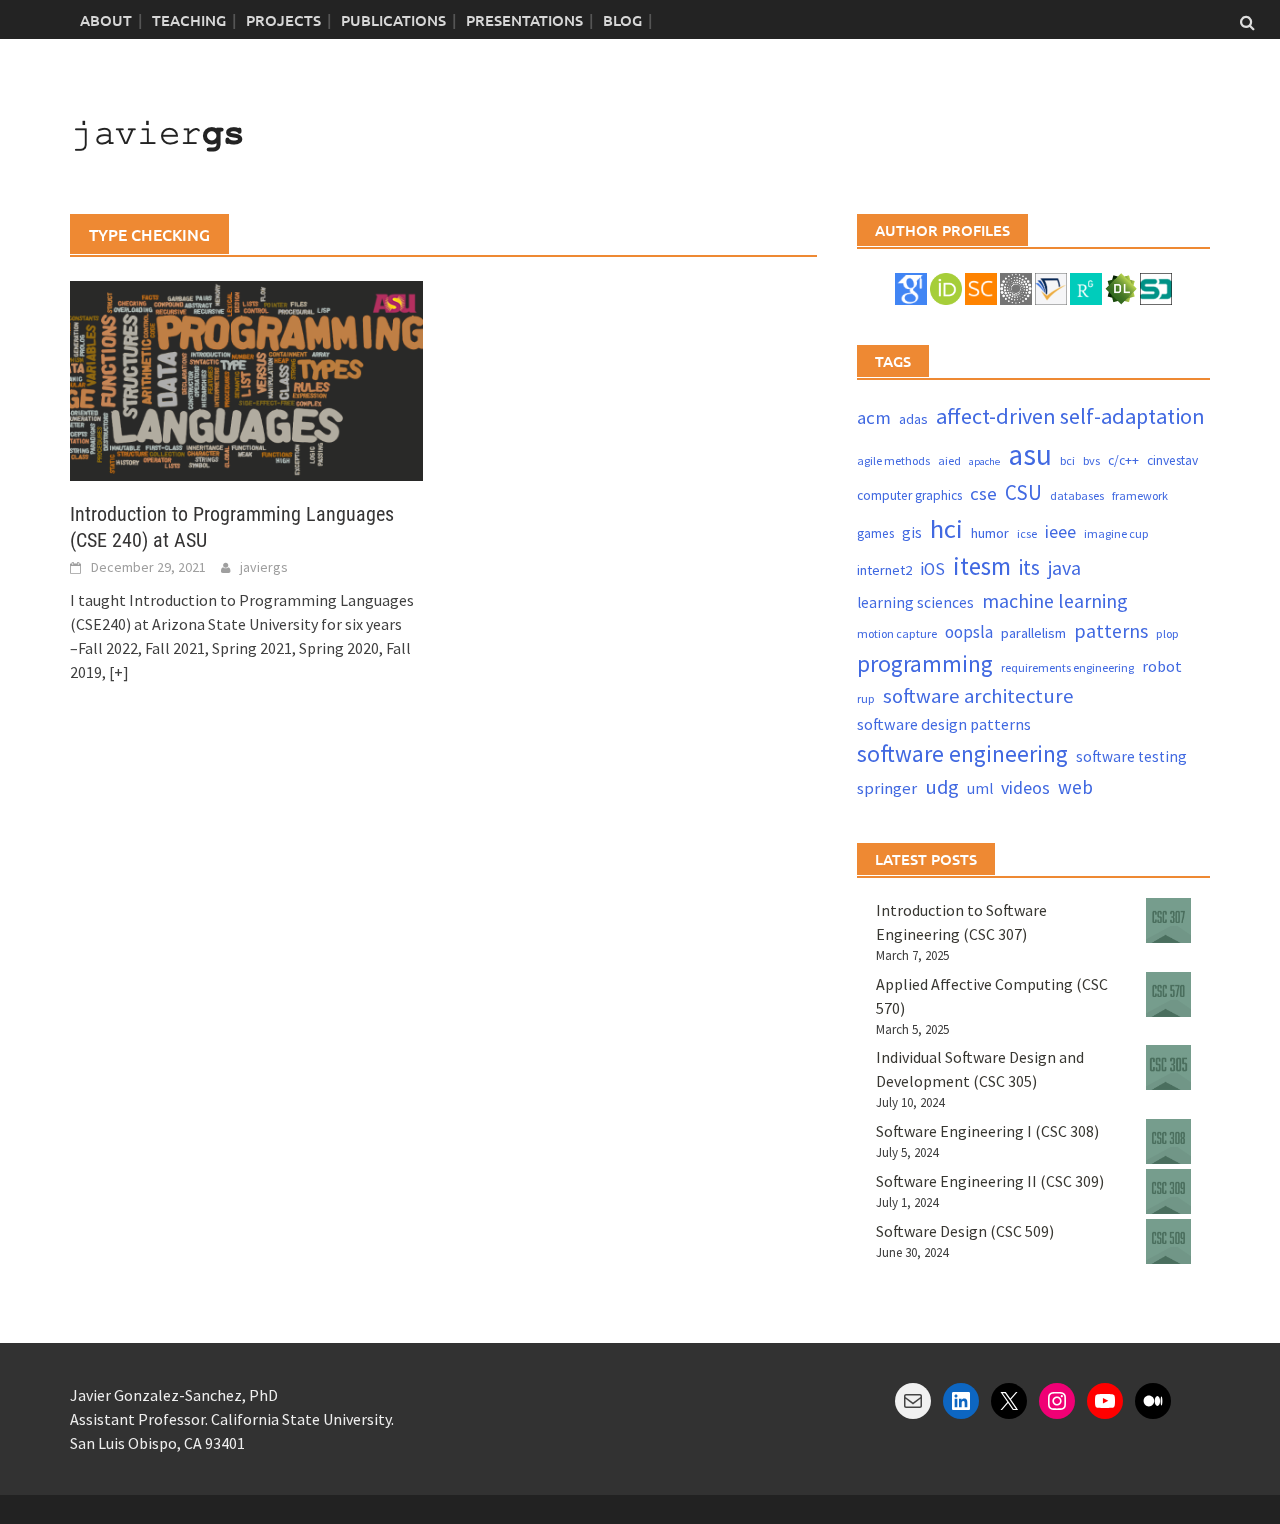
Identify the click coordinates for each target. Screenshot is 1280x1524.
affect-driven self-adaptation (1070, 416)
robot (1162, 666)
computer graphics (909, 495)
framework (1140, 495)
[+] (119, 672)
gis (912, 532)
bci (1067, 460)
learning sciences (915, 602)
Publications (393, 20)
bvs (1091, 460)
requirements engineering (1067, 667)
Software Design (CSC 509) (965, 1231)
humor (990, 533)
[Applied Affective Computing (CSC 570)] (1168, 994)
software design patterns (944, 724)
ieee (1060, 531)
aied (949, 460)
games (875, 533)
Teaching (189, 20)
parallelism (1033, 633)
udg (942, 787)
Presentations (524, 20)
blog (622, 20)
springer (887, 788)
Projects (283, 20)
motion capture (897, 633)
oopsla (969, 632)
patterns (1111, 630)
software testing (1131, 756)
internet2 (884, 570)
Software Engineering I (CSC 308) (987, 1131)
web (1075, 787)
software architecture (978, 696)
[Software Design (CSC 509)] (1168, 1241)
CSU (1023, 492)
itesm (982, 566)
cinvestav (1172, 460)
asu (1030, 454)
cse (983, 493)
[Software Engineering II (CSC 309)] (1168, 1191)
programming (925, 663)
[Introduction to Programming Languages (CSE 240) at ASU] (246, 379)
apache (984, 461)
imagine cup (1116, 533)
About (106, 20)
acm (874, 417)
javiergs (264, 567)
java (1064, 567)
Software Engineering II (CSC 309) (990, 1181)
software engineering (962, 753)
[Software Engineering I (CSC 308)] (1168, 1141)
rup (866, 698)
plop (1167, 633)
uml (980, 788)
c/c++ (1123, 460)
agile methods (893, 460)
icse (1027, 533)
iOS (932, 569)
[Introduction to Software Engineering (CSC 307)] (1168, 920)
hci (946, 528)
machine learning (1055, 600)
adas (913, 419)
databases (1077, 495)
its (1029, 567)
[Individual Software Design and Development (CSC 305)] (1168, 1067)
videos (1025, 787)
